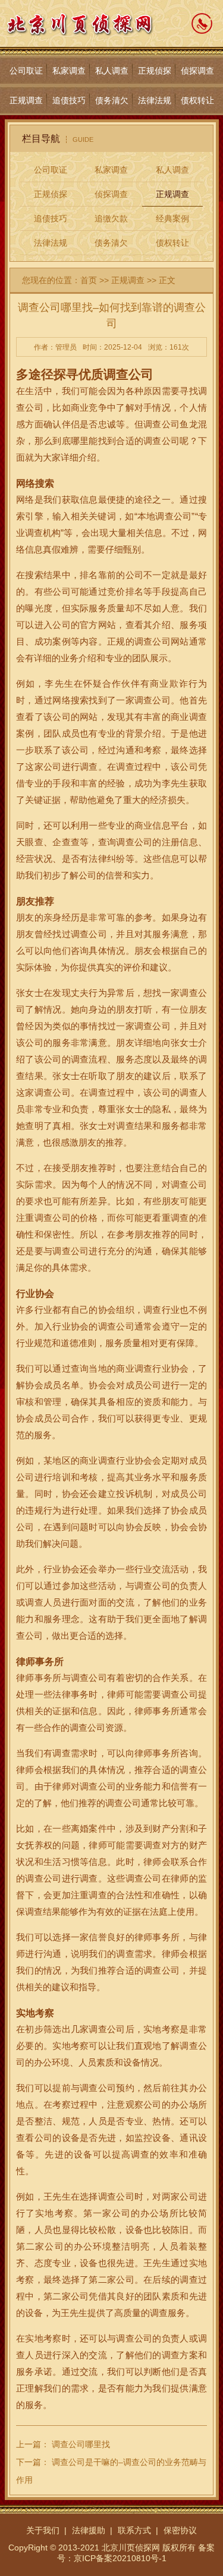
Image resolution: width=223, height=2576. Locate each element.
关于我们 (43, 2530)
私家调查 (69, 71)
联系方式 (134, 2530)
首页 (89, 280)
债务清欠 (112, 100)
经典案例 (172, 218)
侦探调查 (197, 71)
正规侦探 (155, 71)
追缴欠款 (111, 218)
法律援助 (89, 2530)
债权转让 (197, 100)
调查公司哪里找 (81, 2444)
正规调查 (26, 100)
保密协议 (180, 2530)
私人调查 (112, 71)
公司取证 (26, 71)
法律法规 (155, 100)
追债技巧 (69, 100)
